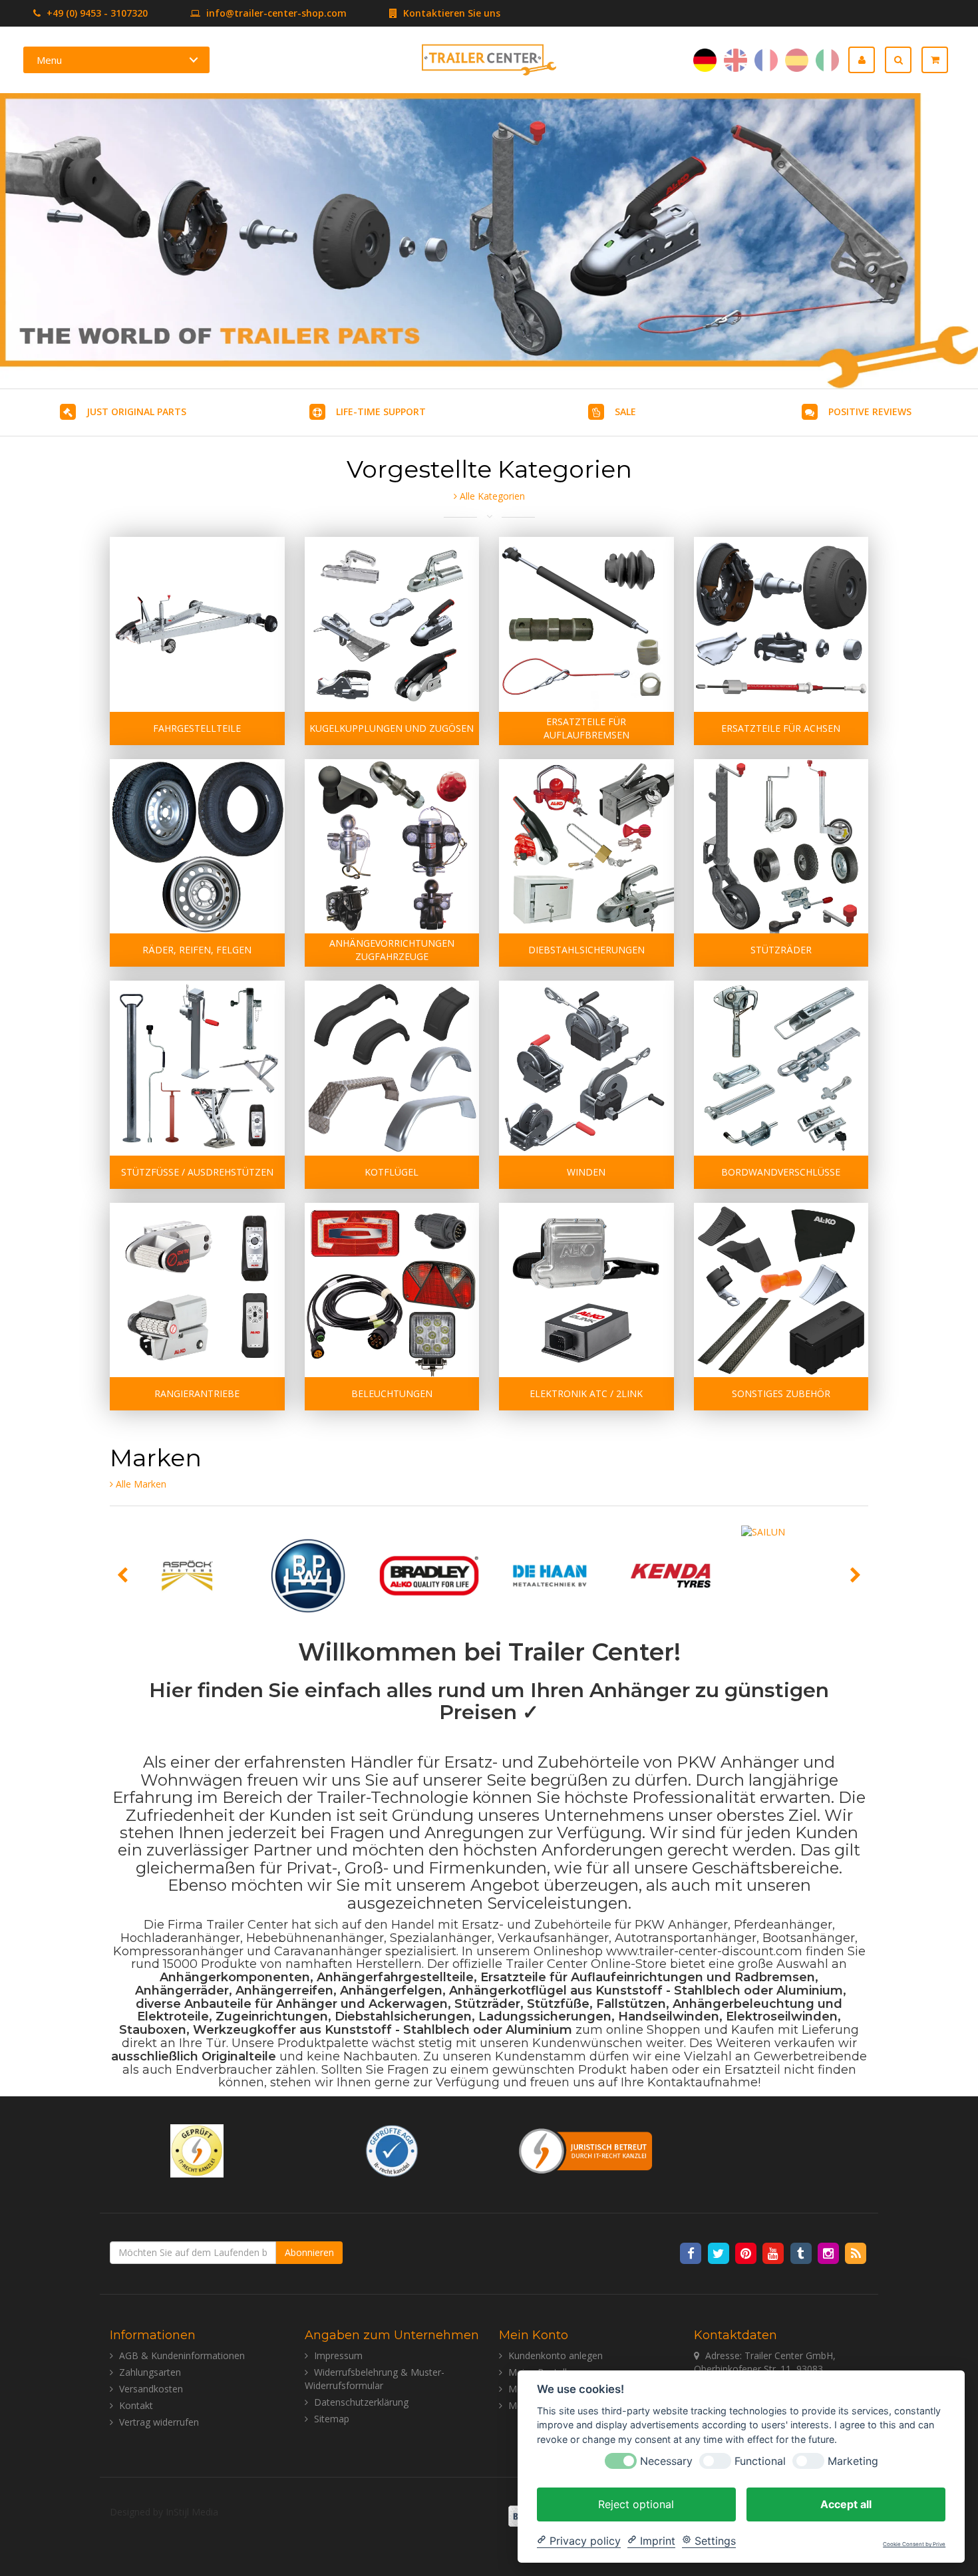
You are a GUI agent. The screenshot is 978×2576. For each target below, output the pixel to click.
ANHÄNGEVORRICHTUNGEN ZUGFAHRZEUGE (392, 950)
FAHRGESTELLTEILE (197, 728)
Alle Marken (140, 1484)
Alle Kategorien (491, 496)
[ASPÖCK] (188, 1576)
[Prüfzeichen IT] (197, 2150)
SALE (625, 411)
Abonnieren (309, 2252)
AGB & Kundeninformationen (182, 2355)
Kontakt (136, 2405)
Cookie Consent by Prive (914, 2544)
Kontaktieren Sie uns (450, 13)
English (735, 60)
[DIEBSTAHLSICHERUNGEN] (586, 847)
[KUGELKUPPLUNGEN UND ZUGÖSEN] (392, 624)
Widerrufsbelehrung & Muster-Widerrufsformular (375, 2379)
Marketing (853, 2461)
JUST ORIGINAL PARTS (136, 411)
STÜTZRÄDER (781, 950)
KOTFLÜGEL (392, 1172)
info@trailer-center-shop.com (276, 13)
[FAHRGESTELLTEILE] (197, 624)
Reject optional (636, 2503)
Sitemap (332, 2419)
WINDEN (586, 1172)
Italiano (827, 60)
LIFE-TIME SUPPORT (381, 411)
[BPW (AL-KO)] (308, 1576)
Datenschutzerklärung (361, 2402)
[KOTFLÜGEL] (392, 1068)
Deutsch (705, 60)
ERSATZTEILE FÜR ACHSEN (781, 728)
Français (766, 60)
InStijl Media (192, 2512)
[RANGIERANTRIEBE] (197, 1290)
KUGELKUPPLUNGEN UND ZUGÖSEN (392, 728)
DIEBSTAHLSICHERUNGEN (586, 950)
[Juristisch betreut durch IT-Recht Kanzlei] (586, 2150)
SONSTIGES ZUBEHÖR (781, 1393)
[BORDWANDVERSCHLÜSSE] (781, 1068)
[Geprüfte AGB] (392, 2150)
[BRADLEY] (429, 1576)
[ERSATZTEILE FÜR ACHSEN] (781, 624)
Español (797, 60)
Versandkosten (151, 2389)
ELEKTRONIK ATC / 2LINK (586, 1393)
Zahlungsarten (150, 2372)
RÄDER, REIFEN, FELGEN (197, 950)
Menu (49, 60)
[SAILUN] (792, 1576)
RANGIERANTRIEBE (197, 1393)
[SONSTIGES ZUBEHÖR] (781, 1290)
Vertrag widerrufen (159, 2422)
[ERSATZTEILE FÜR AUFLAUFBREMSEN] (586, 624)
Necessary (666, 2461)
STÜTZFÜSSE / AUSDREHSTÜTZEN (197, 1172)
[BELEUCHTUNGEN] (392, 1290)
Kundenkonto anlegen (556, 2355)
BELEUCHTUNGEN (392, 1393)
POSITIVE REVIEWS (870, 411)
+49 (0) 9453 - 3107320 (96, 13)
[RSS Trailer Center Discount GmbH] (856, 2252)
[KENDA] (671, 1576)
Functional (760, 2461)
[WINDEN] (586, 1068)
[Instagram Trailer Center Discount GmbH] (829, 2252)
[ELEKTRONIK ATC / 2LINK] (586, 1290)
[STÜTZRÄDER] (781, 847)
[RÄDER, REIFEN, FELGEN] (197, 847)
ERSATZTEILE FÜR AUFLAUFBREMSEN (586, 728)
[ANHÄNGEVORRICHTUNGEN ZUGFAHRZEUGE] (392, 847)
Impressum (338, 2355)
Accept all (846, 2503)
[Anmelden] (867, 60)
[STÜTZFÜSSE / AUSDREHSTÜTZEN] (197, 1068)
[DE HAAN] (550, 1576)
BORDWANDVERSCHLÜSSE (781, 1172)
